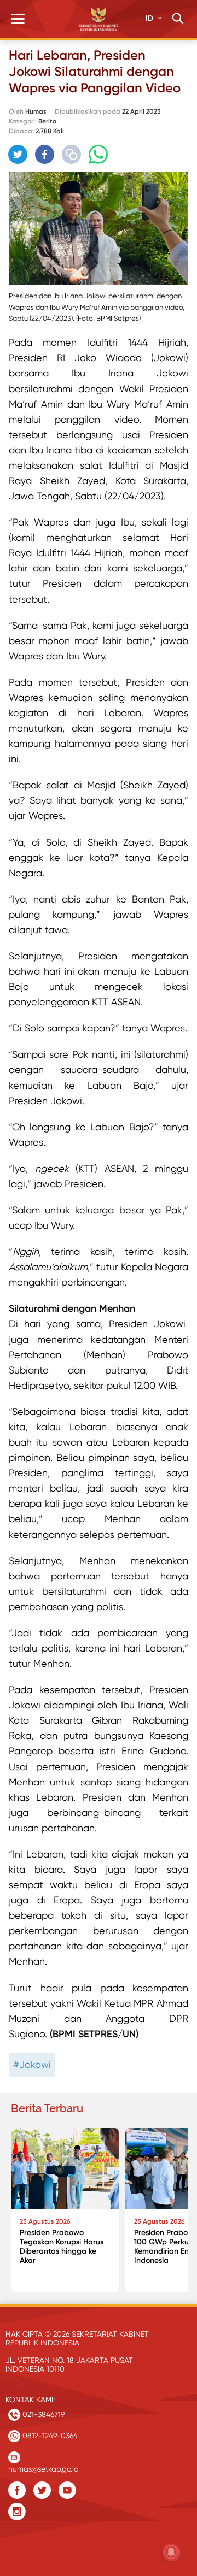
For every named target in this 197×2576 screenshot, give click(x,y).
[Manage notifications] (171, 2552)
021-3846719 (42, 2414)
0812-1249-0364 (49, 2436)
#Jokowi (32, 2064)
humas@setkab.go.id (44, 2466)
